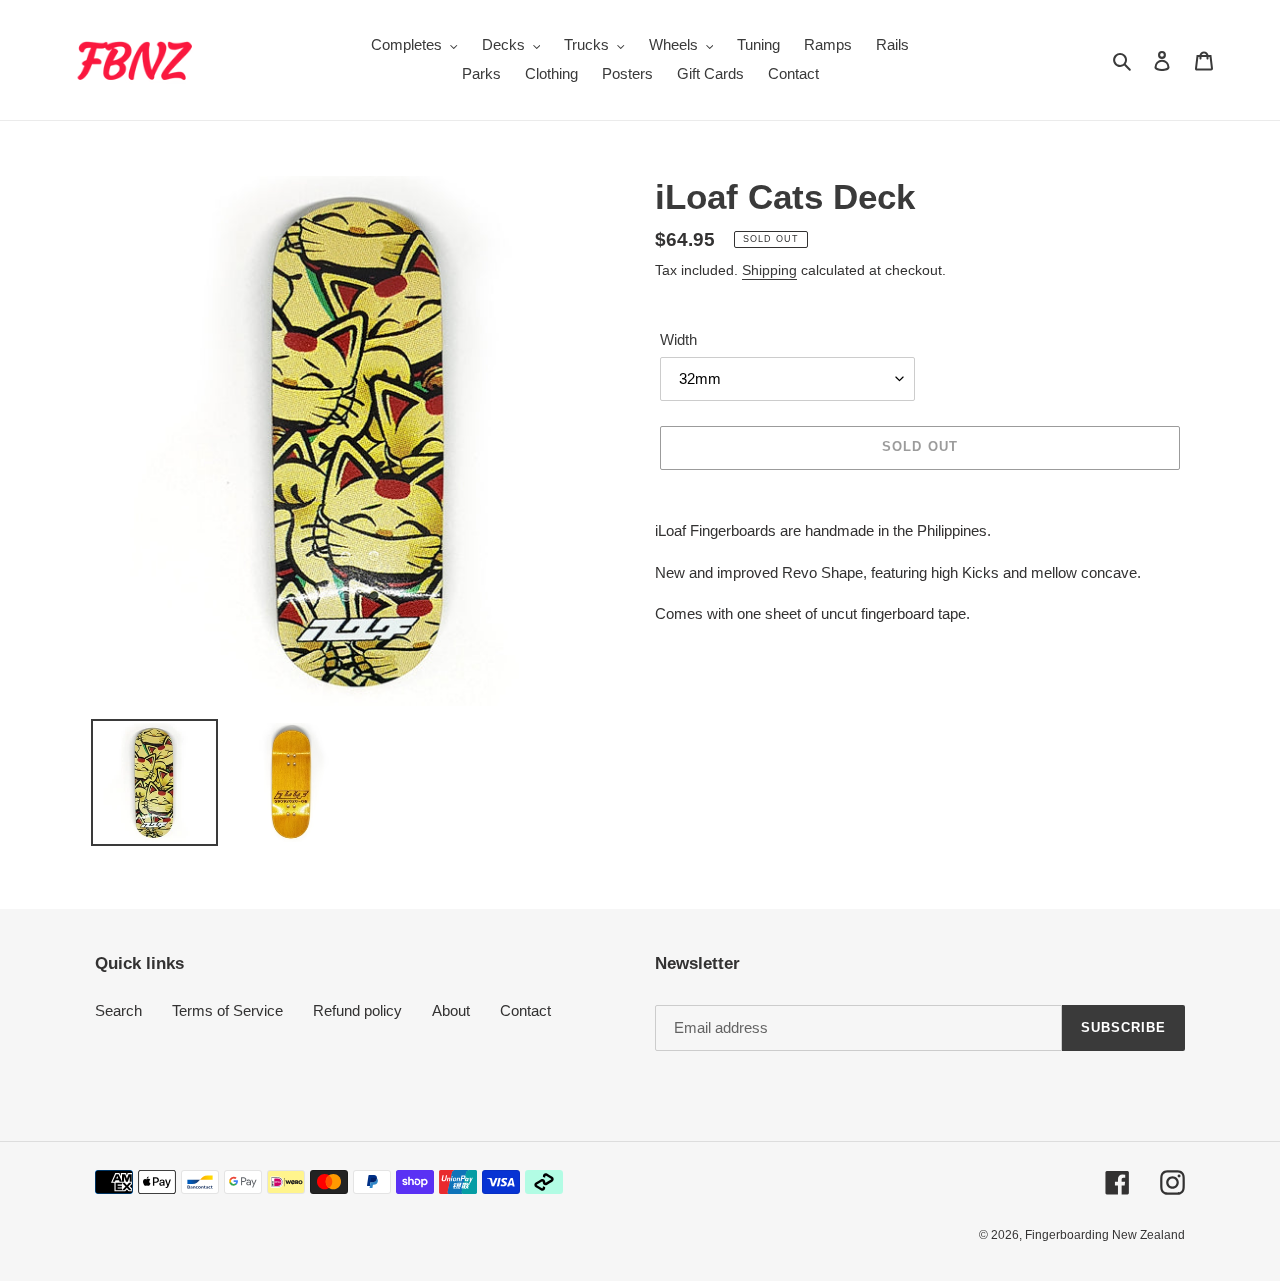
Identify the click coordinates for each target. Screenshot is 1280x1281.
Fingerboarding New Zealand (1105, 1235)
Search (118, 1010)
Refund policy (357, 1010)
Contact (525, 1010)
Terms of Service (227, 1010)
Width (678, 339)
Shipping (769, 270)
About (451, 1010)
